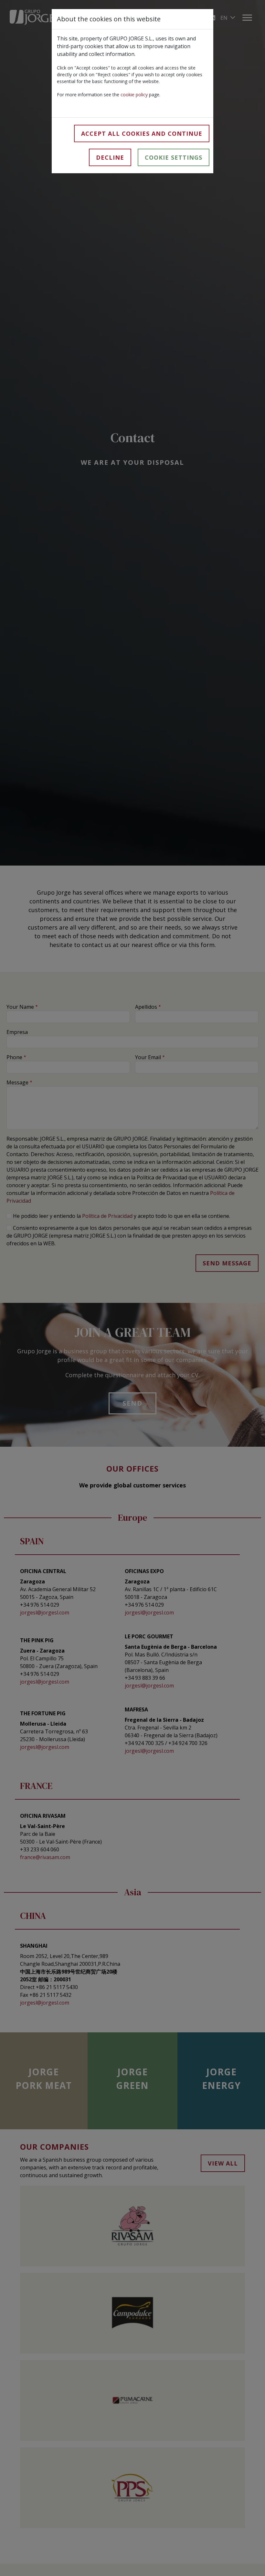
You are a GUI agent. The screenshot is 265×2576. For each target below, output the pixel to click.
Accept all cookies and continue (142, 133)
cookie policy (134, 95)
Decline (110, 157)
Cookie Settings (174, 157)
